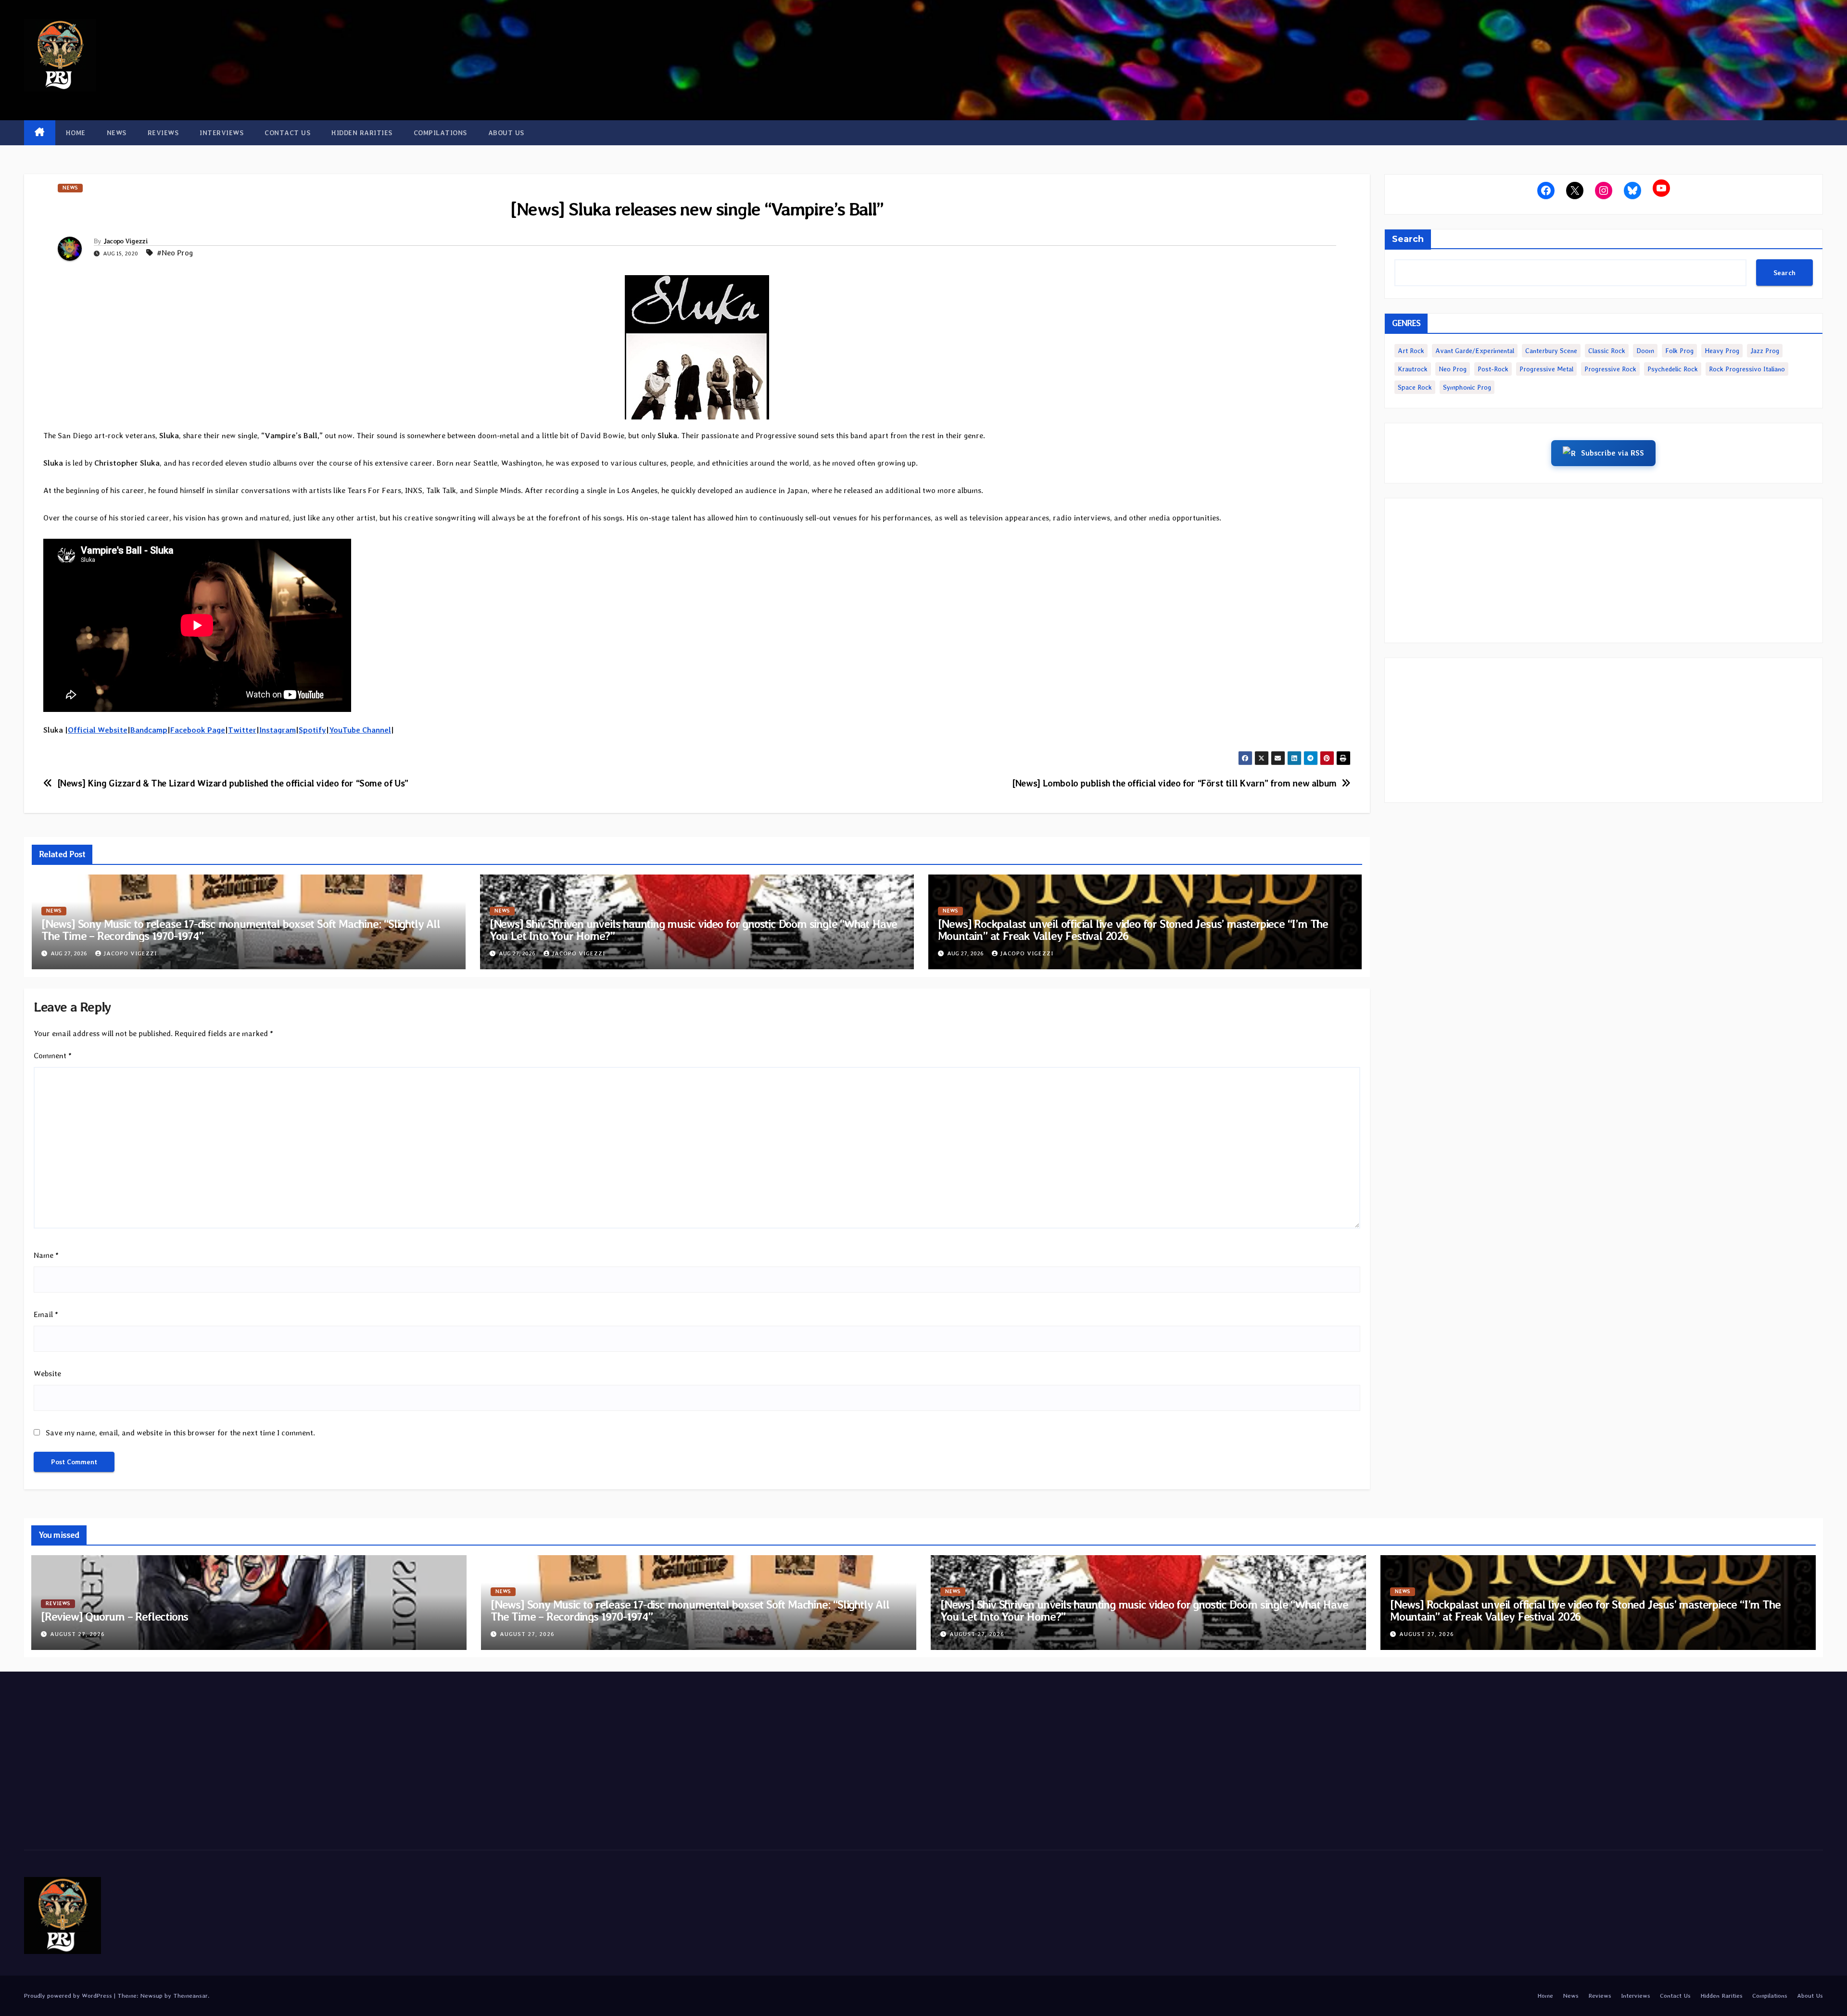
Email (46, 1314)
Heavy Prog (1722, 351)
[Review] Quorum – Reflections (114, 1617)
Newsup (151, 1996)
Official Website (98, 730)
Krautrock (1413, 369)
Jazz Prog (1765, 351)
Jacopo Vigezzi (126, 241)
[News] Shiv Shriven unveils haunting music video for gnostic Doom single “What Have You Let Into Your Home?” (693, 930)
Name (46, 1255)
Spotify (312, 730)
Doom (1645, 351)
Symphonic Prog (1467, 387)
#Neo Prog (175, 253)
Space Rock (1415, 387)
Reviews (163, 133)
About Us (506, 133)
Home (76, 133)
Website (47, 1374)
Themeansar (190, 1996)
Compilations (440, 133)
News (117, 133)
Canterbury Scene (1551, 351)
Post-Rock (1493, 369)
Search (1408, 239)
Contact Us (287, 133)
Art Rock (1411, 351)
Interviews (221, 133)
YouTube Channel (360, 730)
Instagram (278, 730)
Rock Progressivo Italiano (1747, 369)
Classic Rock (1607, 351)
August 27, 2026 (77, 1634)
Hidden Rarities (362, 133)
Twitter (242, 730)
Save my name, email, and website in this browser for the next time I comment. (180, 1433)
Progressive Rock (1610, 369)
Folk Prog (1679, 351)
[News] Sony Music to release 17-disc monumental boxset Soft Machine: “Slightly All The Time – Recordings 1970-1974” (241, 930)
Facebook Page (198, 730)
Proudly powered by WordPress (69, 1996)
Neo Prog (1453, 369)
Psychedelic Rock (1673, 369)
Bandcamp (149, 730)
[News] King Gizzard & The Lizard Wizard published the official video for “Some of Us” (233, 783)
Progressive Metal (1546, 369)
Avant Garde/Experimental (1475, 351)
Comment (53, 1056)
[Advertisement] (1604, 571)
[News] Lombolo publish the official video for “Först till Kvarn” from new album (1174, 783)
